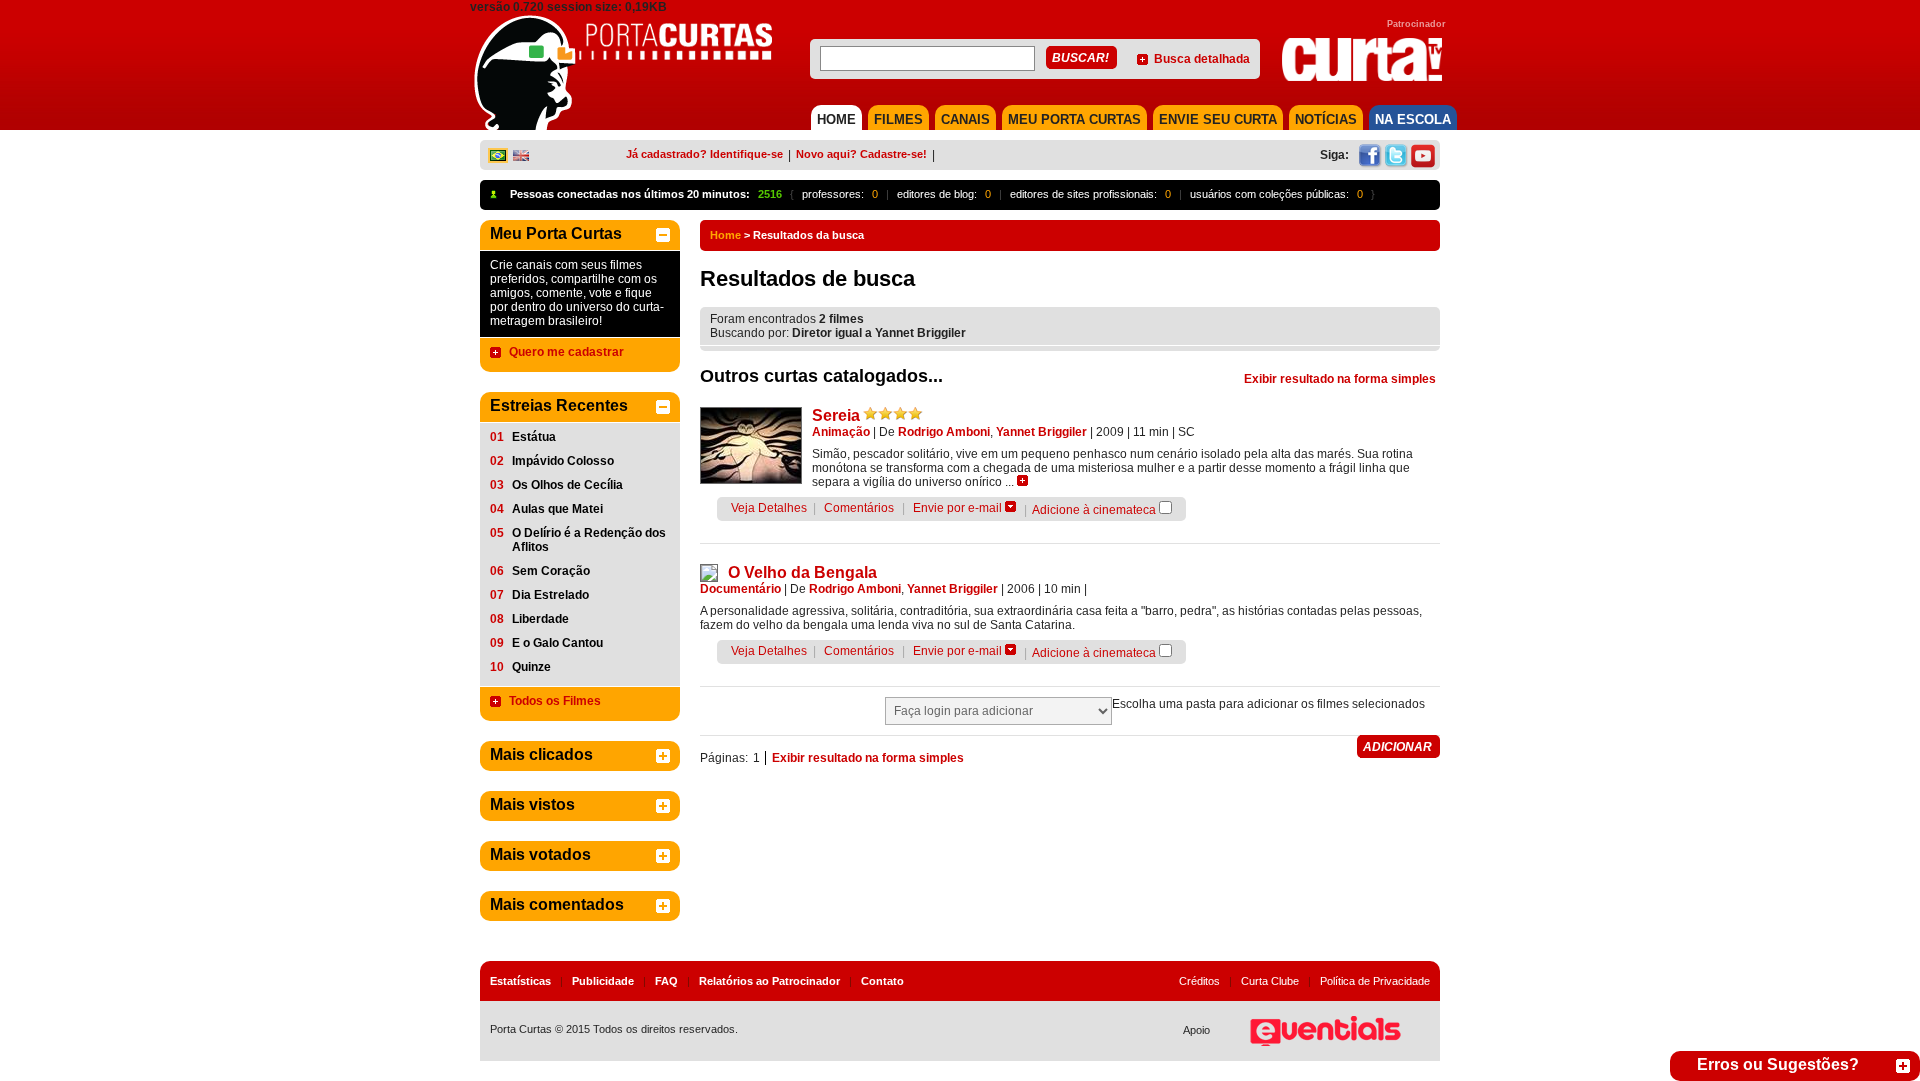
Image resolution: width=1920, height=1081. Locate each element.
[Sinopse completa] (1022, 480)
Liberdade (540, 619)
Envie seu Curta (1218, 119)
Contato (882, 981)
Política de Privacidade (1375, 981)
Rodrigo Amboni (944, 432)
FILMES (898, 119)
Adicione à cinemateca (1094, 510)
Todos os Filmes (555, 701)
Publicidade (603, 981)
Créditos (1199, 981)
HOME (836, 119)
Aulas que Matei (557, 509)
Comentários (859, 508)
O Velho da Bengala (802, 572)
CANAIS (965, 119)
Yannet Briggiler (1041, 432)
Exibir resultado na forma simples (1340, 379)
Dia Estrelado (550, 595)
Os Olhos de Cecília (567, 485)
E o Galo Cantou (557, 643)
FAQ (666, 981)
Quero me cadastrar (566, 352)
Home (725, 235)
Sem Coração (551, 571)
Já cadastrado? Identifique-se (704, 154)
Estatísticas (520, 981)
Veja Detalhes (769, 508)
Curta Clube (1270, 981)
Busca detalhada (1202, 59)
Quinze (531, 667)
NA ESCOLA (1413, 119)
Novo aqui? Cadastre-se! (861, 154)
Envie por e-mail (957, 508)
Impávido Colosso (563, 461)
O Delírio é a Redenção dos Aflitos (589, 540)
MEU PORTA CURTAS (1074, 119)
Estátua (534, 437)
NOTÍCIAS (1326, 119)
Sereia (836, 415)
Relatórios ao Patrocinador (769, 981)
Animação (841, 432)
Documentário (740, 589)
